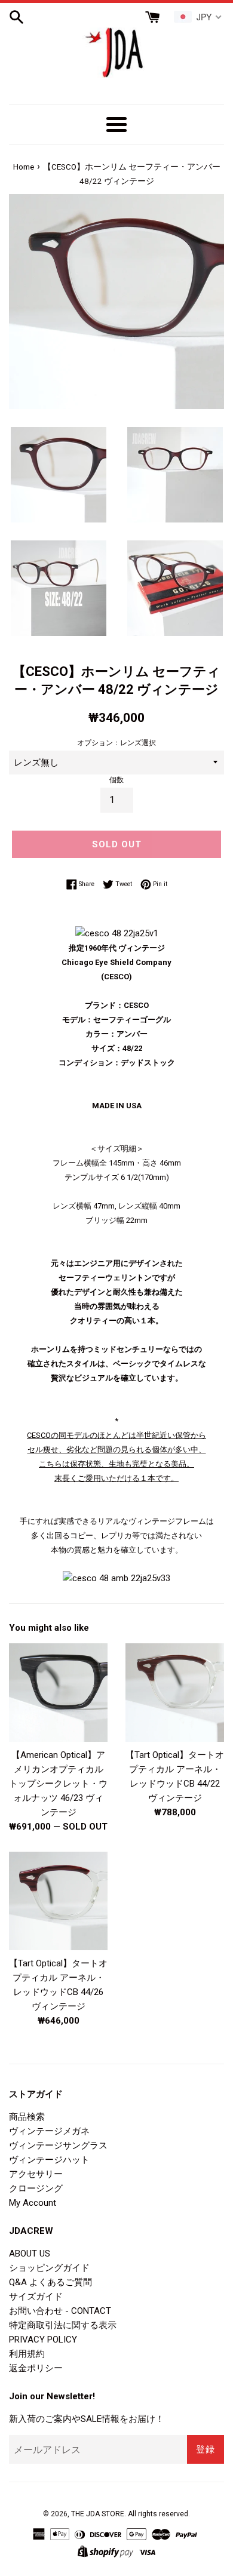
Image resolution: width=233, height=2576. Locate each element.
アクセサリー (36, 2174)
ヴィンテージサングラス (58, 2145)
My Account (33, 2203)
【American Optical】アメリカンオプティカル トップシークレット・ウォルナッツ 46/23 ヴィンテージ (58, 1784)
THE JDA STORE (98, 2514)
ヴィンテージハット (49, 2160)
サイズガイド (36, 2297)
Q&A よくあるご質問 (50, 2282)
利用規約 (27, 2354)
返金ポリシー (36, 2368)
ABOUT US (30, 2254)
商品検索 (27, 2117)
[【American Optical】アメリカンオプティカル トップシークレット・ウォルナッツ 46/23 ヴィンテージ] (58, 1693)
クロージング (36, 2188)
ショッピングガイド (49, 2268)
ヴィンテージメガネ (49, 2131)
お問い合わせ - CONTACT (60, 2311)
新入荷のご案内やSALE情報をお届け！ (87, 2419)
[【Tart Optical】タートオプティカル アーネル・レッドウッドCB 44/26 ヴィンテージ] (58, 1901)
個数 (116, 780)
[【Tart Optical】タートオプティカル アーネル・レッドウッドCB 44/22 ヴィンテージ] (175, 1693)
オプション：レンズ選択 (116, 743)
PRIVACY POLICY (43, 2340)
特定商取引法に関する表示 (63, 2325)
